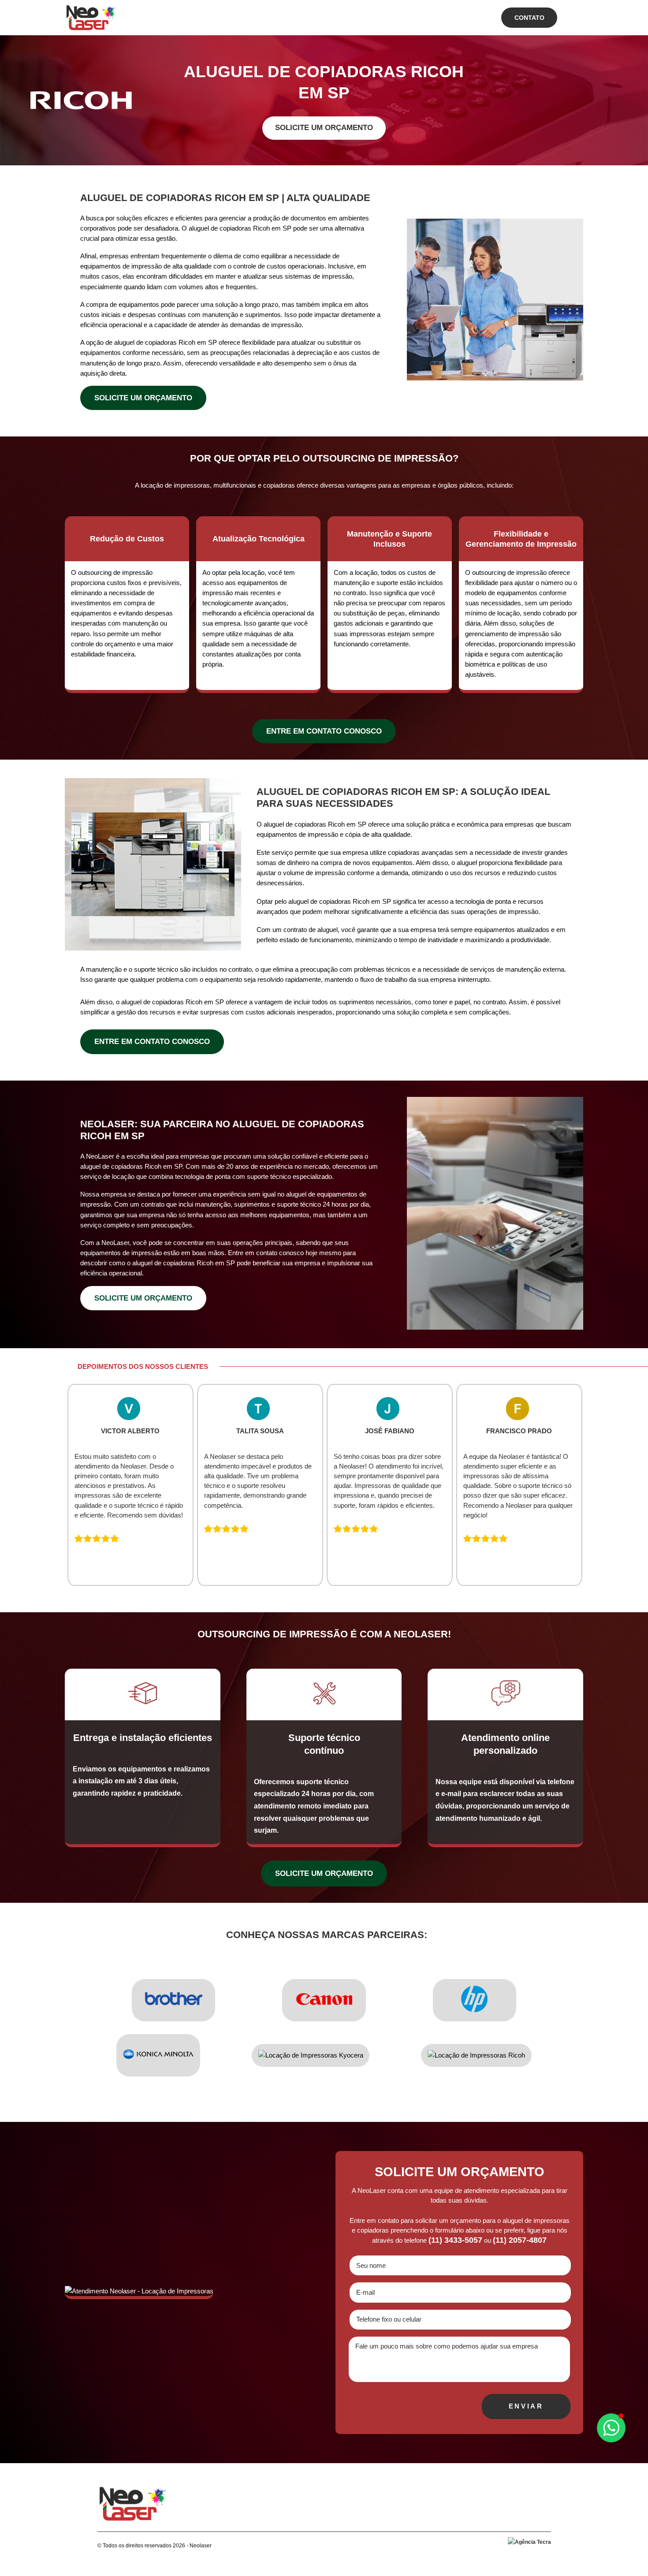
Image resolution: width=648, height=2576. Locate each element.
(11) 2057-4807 (520, 2240)
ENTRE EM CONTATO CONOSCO (324, 731)
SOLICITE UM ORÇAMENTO (324, 128)
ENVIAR (526, 2406)
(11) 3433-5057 (455, 2240)
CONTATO (529, 18)
